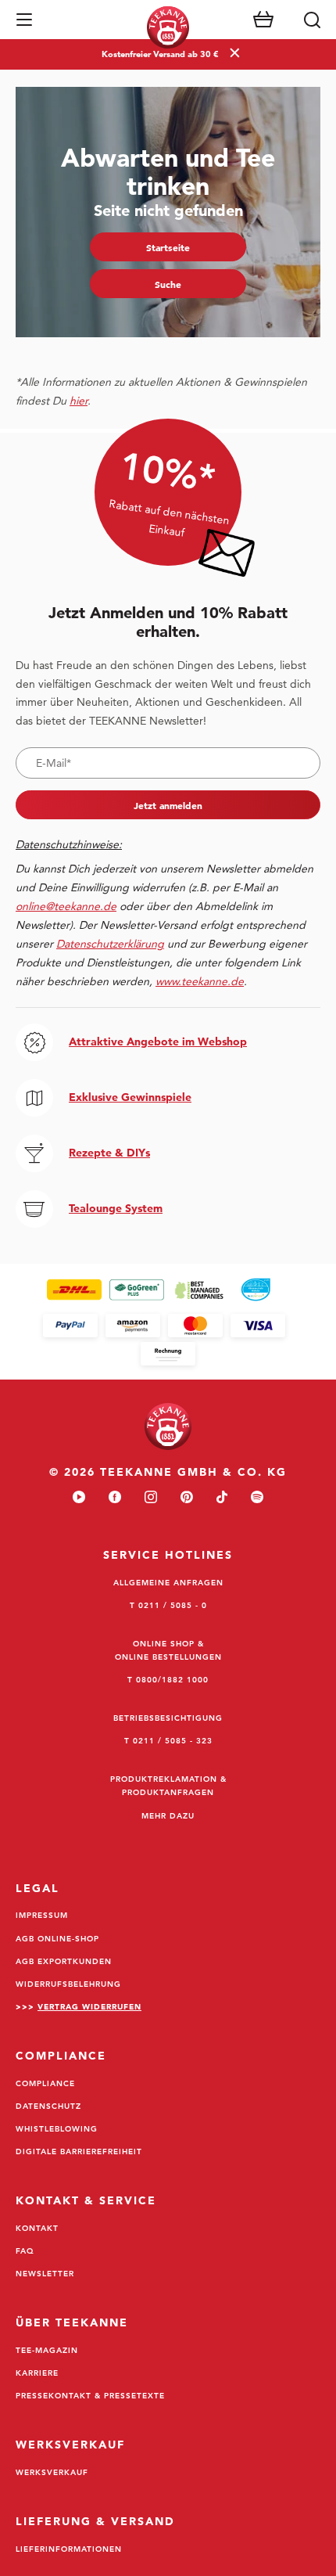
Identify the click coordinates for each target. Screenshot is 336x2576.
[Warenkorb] (263, 20)
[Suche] (312, 20)
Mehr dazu (168, 1815)
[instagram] (151, 1498)
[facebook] (115, 1498)
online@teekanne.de (66, 906)
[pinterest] (187, 1498)
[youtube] (79, 1498)
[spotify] (257, 1498)
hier (79, 401)
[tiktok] (222, 1498)
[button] (24, 20)
